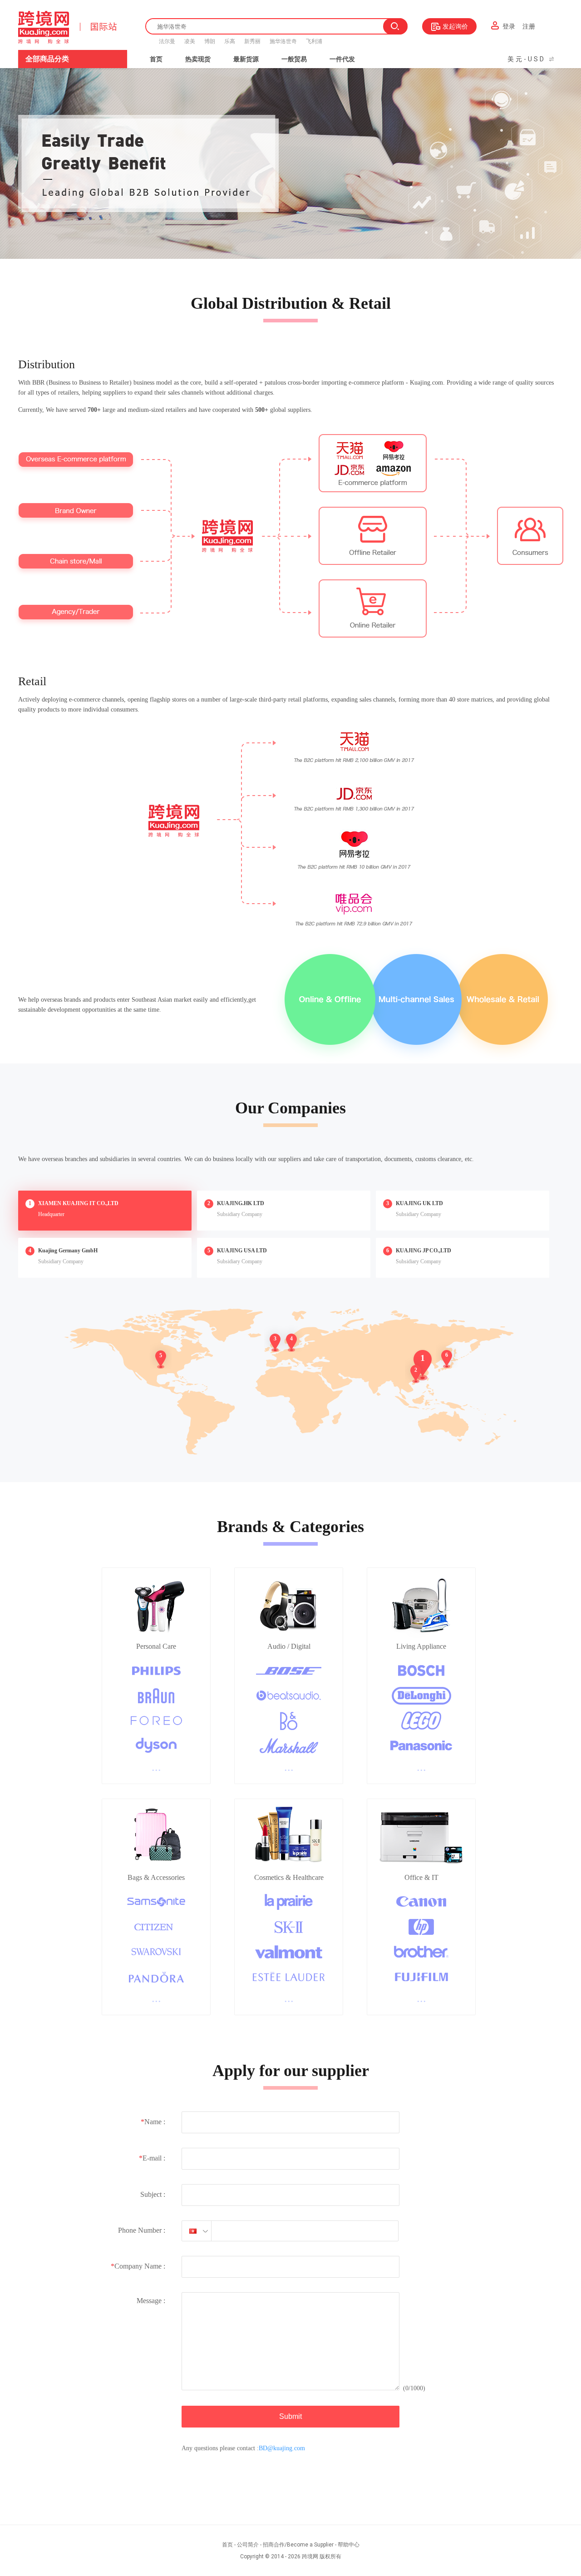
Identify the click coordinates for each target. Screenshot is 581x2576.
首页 (156, 59)
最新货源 (246, 59)
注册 (529, 26)
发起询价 (455, 26)
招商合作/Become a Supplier (298, 2545)
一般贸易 (294, 59)
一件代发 (342, 59)
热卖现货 (198, 59)
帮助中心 (349, 2545)
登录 (509, 26)
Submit (290, 2416)
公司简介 (248, 2545)
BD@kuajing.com (282, 2448)
